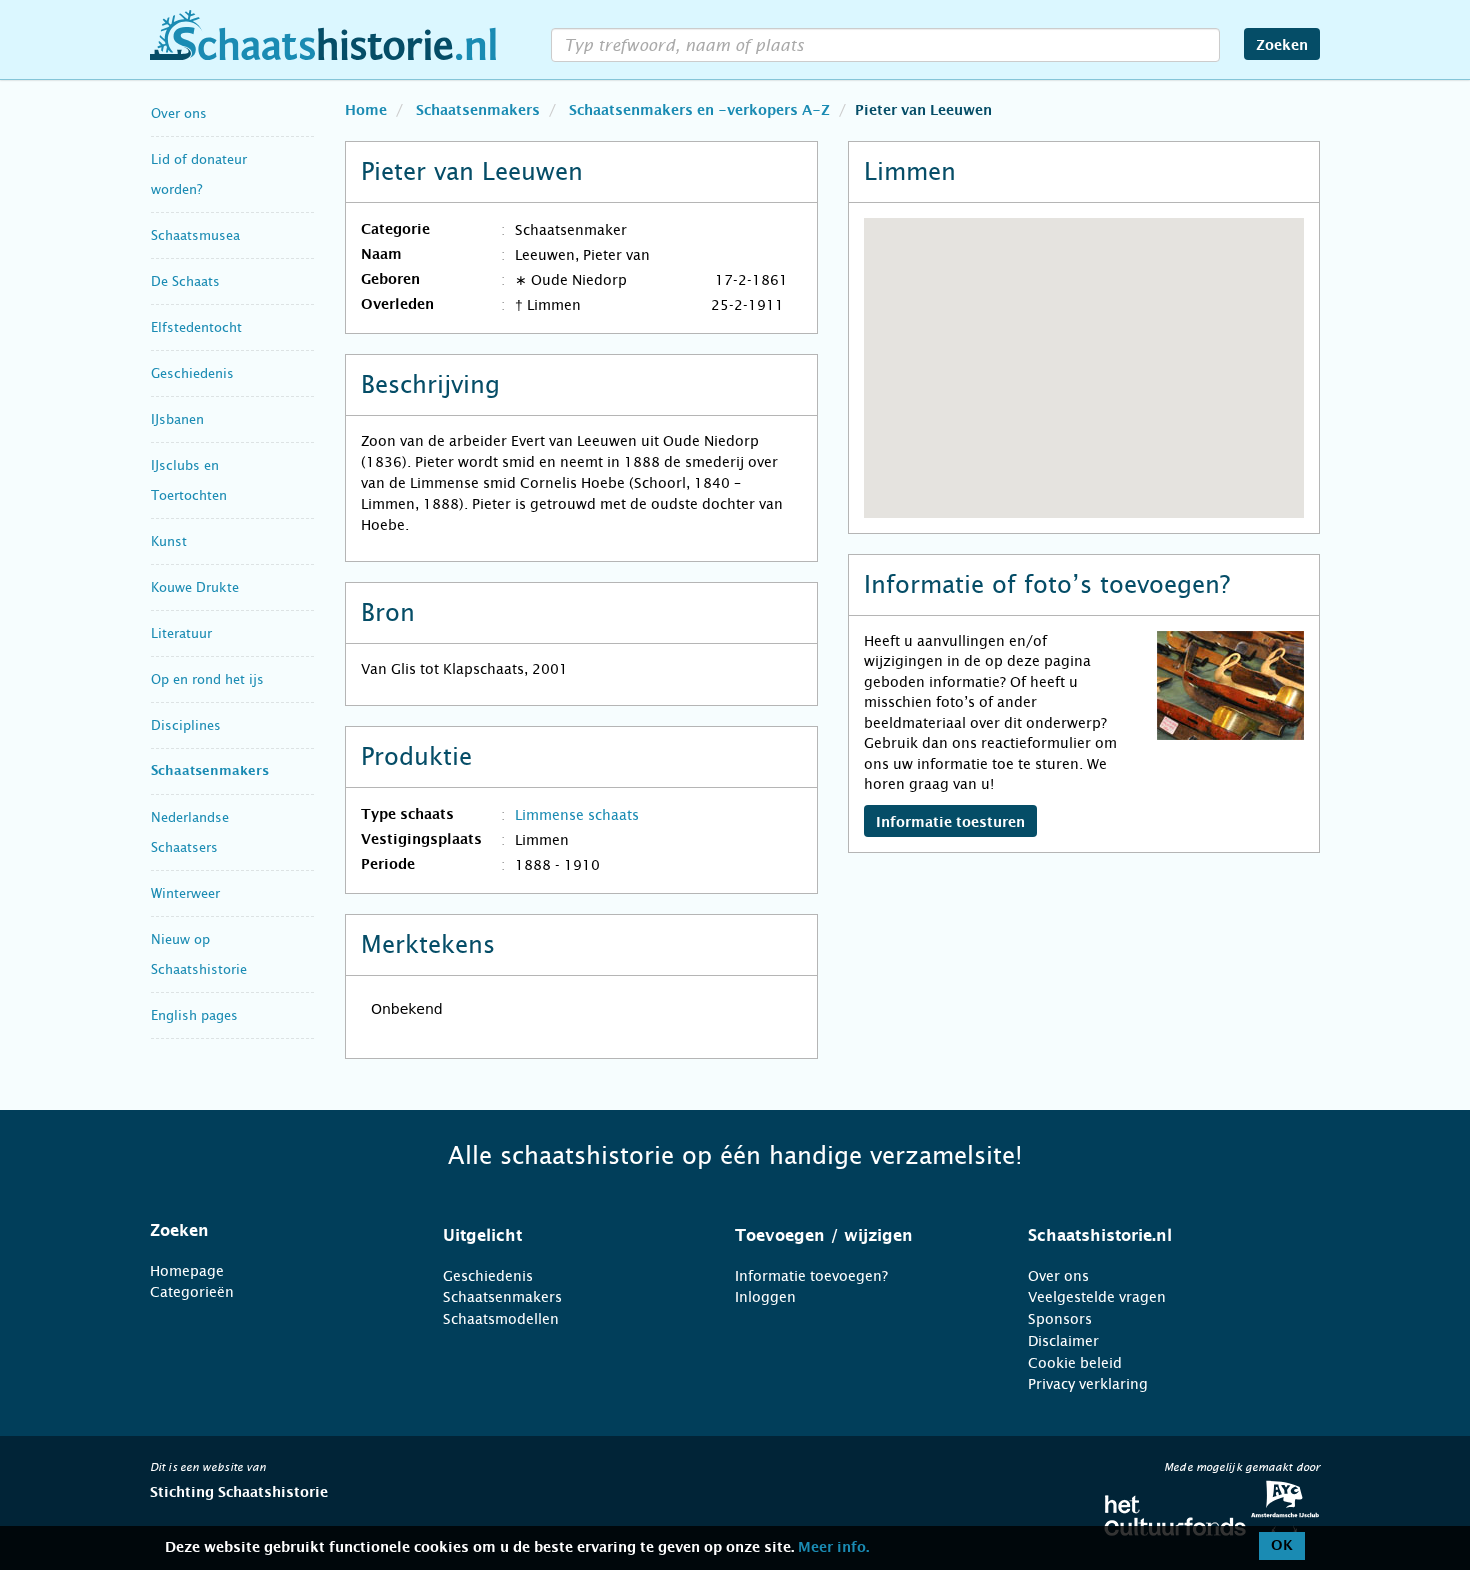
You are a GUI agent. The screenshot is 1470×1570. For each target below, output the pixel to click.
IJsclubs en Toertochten (189, 480)
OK (1282, 1546)
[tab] (271, 1231)
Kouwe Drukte (195, 587)
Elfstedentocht (196, 327)
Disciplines (186, 725)
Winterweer (185, 893)
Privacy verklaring (1088, 1384)
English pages (194, 1015)
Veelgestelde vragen (1097, 1297)
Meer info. (833, 1548)
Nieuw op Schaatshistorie (199, 954)
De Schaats (185, 281)
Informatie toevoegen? (811, 1276)
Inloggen (765, 1297)
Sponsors (1060, 1319)
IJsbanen (177, 419)
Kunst (169, 541)
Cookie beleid (1075, 1363)
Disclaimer (1063, 1341)
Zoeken (1282, 46)
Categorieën (192, 1292)
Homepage (187, 1271)
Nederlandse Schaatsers (190, 832)
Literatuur (181, 633)
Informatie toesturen (950, 823)
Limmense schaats (577, 815)
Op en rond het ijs (207, 679)
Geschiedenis (192, 373)
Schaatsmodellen (501, 1319)
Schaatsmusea (195, 235)
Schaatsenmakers (210, 771)
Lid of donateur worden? (199, 174)
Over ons (179, 113)
